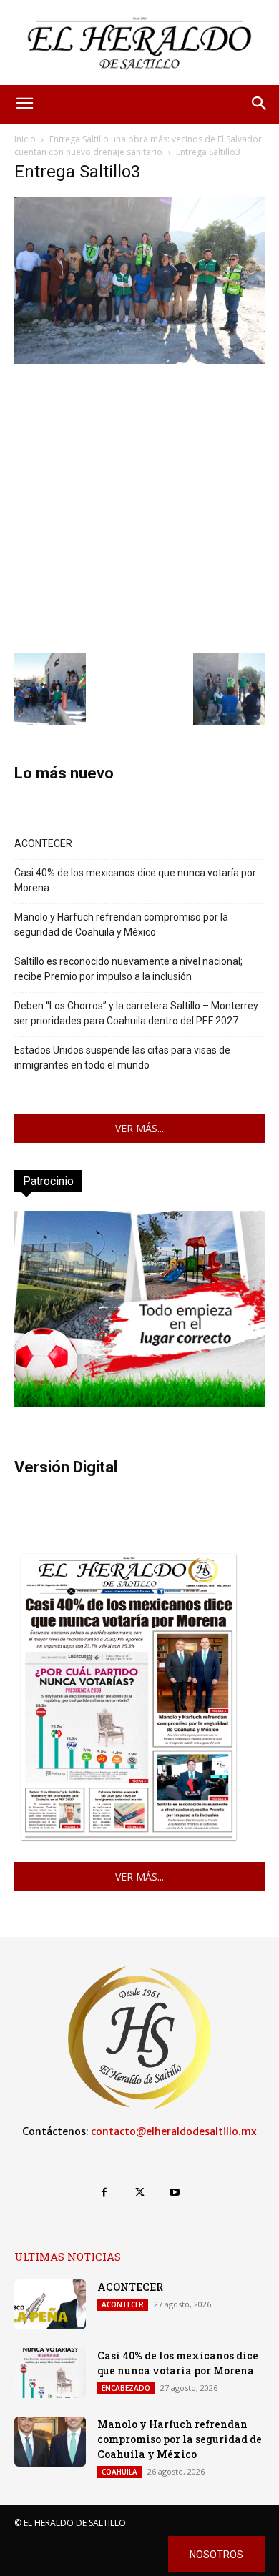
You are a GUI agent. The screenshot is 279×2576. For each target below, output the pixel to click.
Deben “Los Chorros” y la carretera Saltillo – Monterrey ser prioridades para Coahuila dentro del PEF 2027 (136, 1013)
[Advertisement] (139, 507)
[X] (139, 2193)
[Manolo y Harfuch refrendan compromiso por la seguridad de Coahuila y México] (50, 2442)
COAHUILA (119, 2472)
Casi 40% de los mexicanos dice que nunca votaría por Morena (135, 880)
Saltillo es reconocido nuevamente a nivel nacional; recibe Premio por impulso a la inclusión (128, 969)
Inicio (25, 139)
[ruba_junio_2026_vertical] (139, 1403)
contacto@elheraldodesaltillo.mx (174, 2131)
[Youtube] (175, 2193)
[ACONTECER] (50, 2304)
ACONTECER (43, 843)
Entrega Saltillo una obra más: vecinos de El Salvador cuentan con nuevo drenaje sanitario (138, 145)
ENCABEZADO (126, 2388)
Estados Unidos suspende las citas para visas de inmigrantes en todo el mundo (122, 1057)
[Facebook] (104, 2193)
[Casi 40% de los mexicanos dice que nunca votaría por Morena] (50, 2373)
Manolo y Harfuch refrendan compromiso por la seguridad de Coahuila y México (121, 925)
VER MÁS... (139, 1128)
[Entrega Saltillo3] (139, 360)
